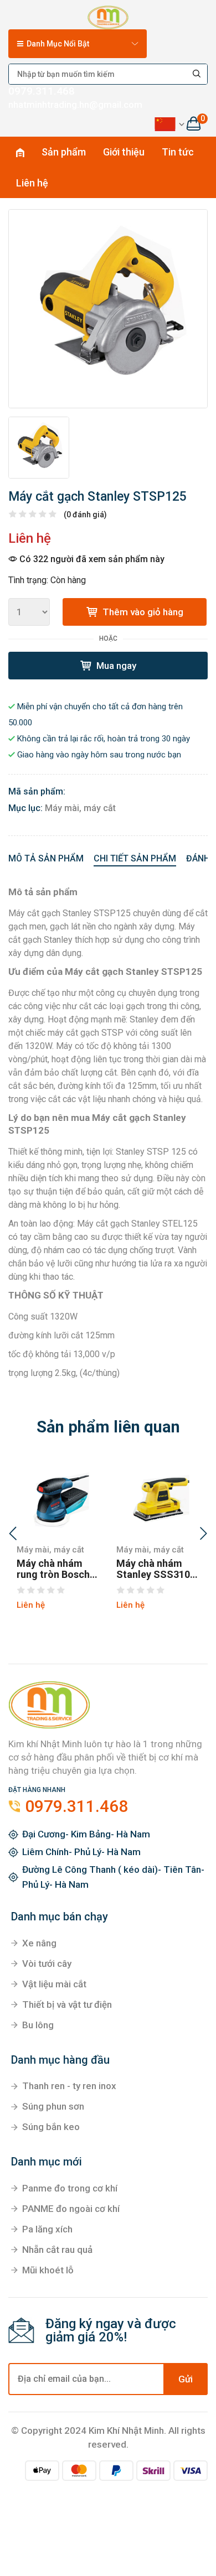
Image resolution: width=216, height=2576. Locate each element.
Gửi (186, 2379)
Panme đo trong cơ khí (70, 2188)
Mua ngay (115, 666)
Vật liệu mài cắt (54, 1984)
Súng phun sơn (53, 2106)
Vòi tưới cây (47, 1964)
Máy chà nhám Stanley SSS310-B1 (155, 1569)
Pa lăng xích (47, 2229)
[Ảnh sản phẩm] (108, 309)
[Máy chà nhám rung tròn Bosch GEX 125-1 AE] (58, 1497)
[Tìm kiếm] (197, 74)
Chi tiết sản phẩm (135, 858)
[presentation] (13, 1535)
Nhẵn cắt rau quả (57, 2250)
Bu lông (38, 2025)
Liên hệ (32, 183)
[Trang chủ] (108, 15)
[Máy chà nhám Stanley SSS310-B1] (158, 1497)
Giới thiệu (124, 152)
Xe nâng (39, 1943)
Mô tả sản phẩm (46, 858)
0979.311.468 (42, 91)
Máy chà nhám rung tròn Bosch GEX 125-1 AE (53, 1569)
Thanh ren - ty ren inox (69, 2086)
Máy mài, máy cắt (80, 808)
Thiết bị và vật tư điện (67, 2004)
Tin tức (178, 152)
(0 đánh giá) (85, 515)
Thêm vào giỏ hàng (142, 612)
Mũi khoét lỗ (48, 2270)
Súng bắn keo (51, 2127)
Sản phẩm (64, 152)
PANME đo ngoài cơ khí (71, 2209)
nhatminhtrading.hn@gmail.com (75, 105)
